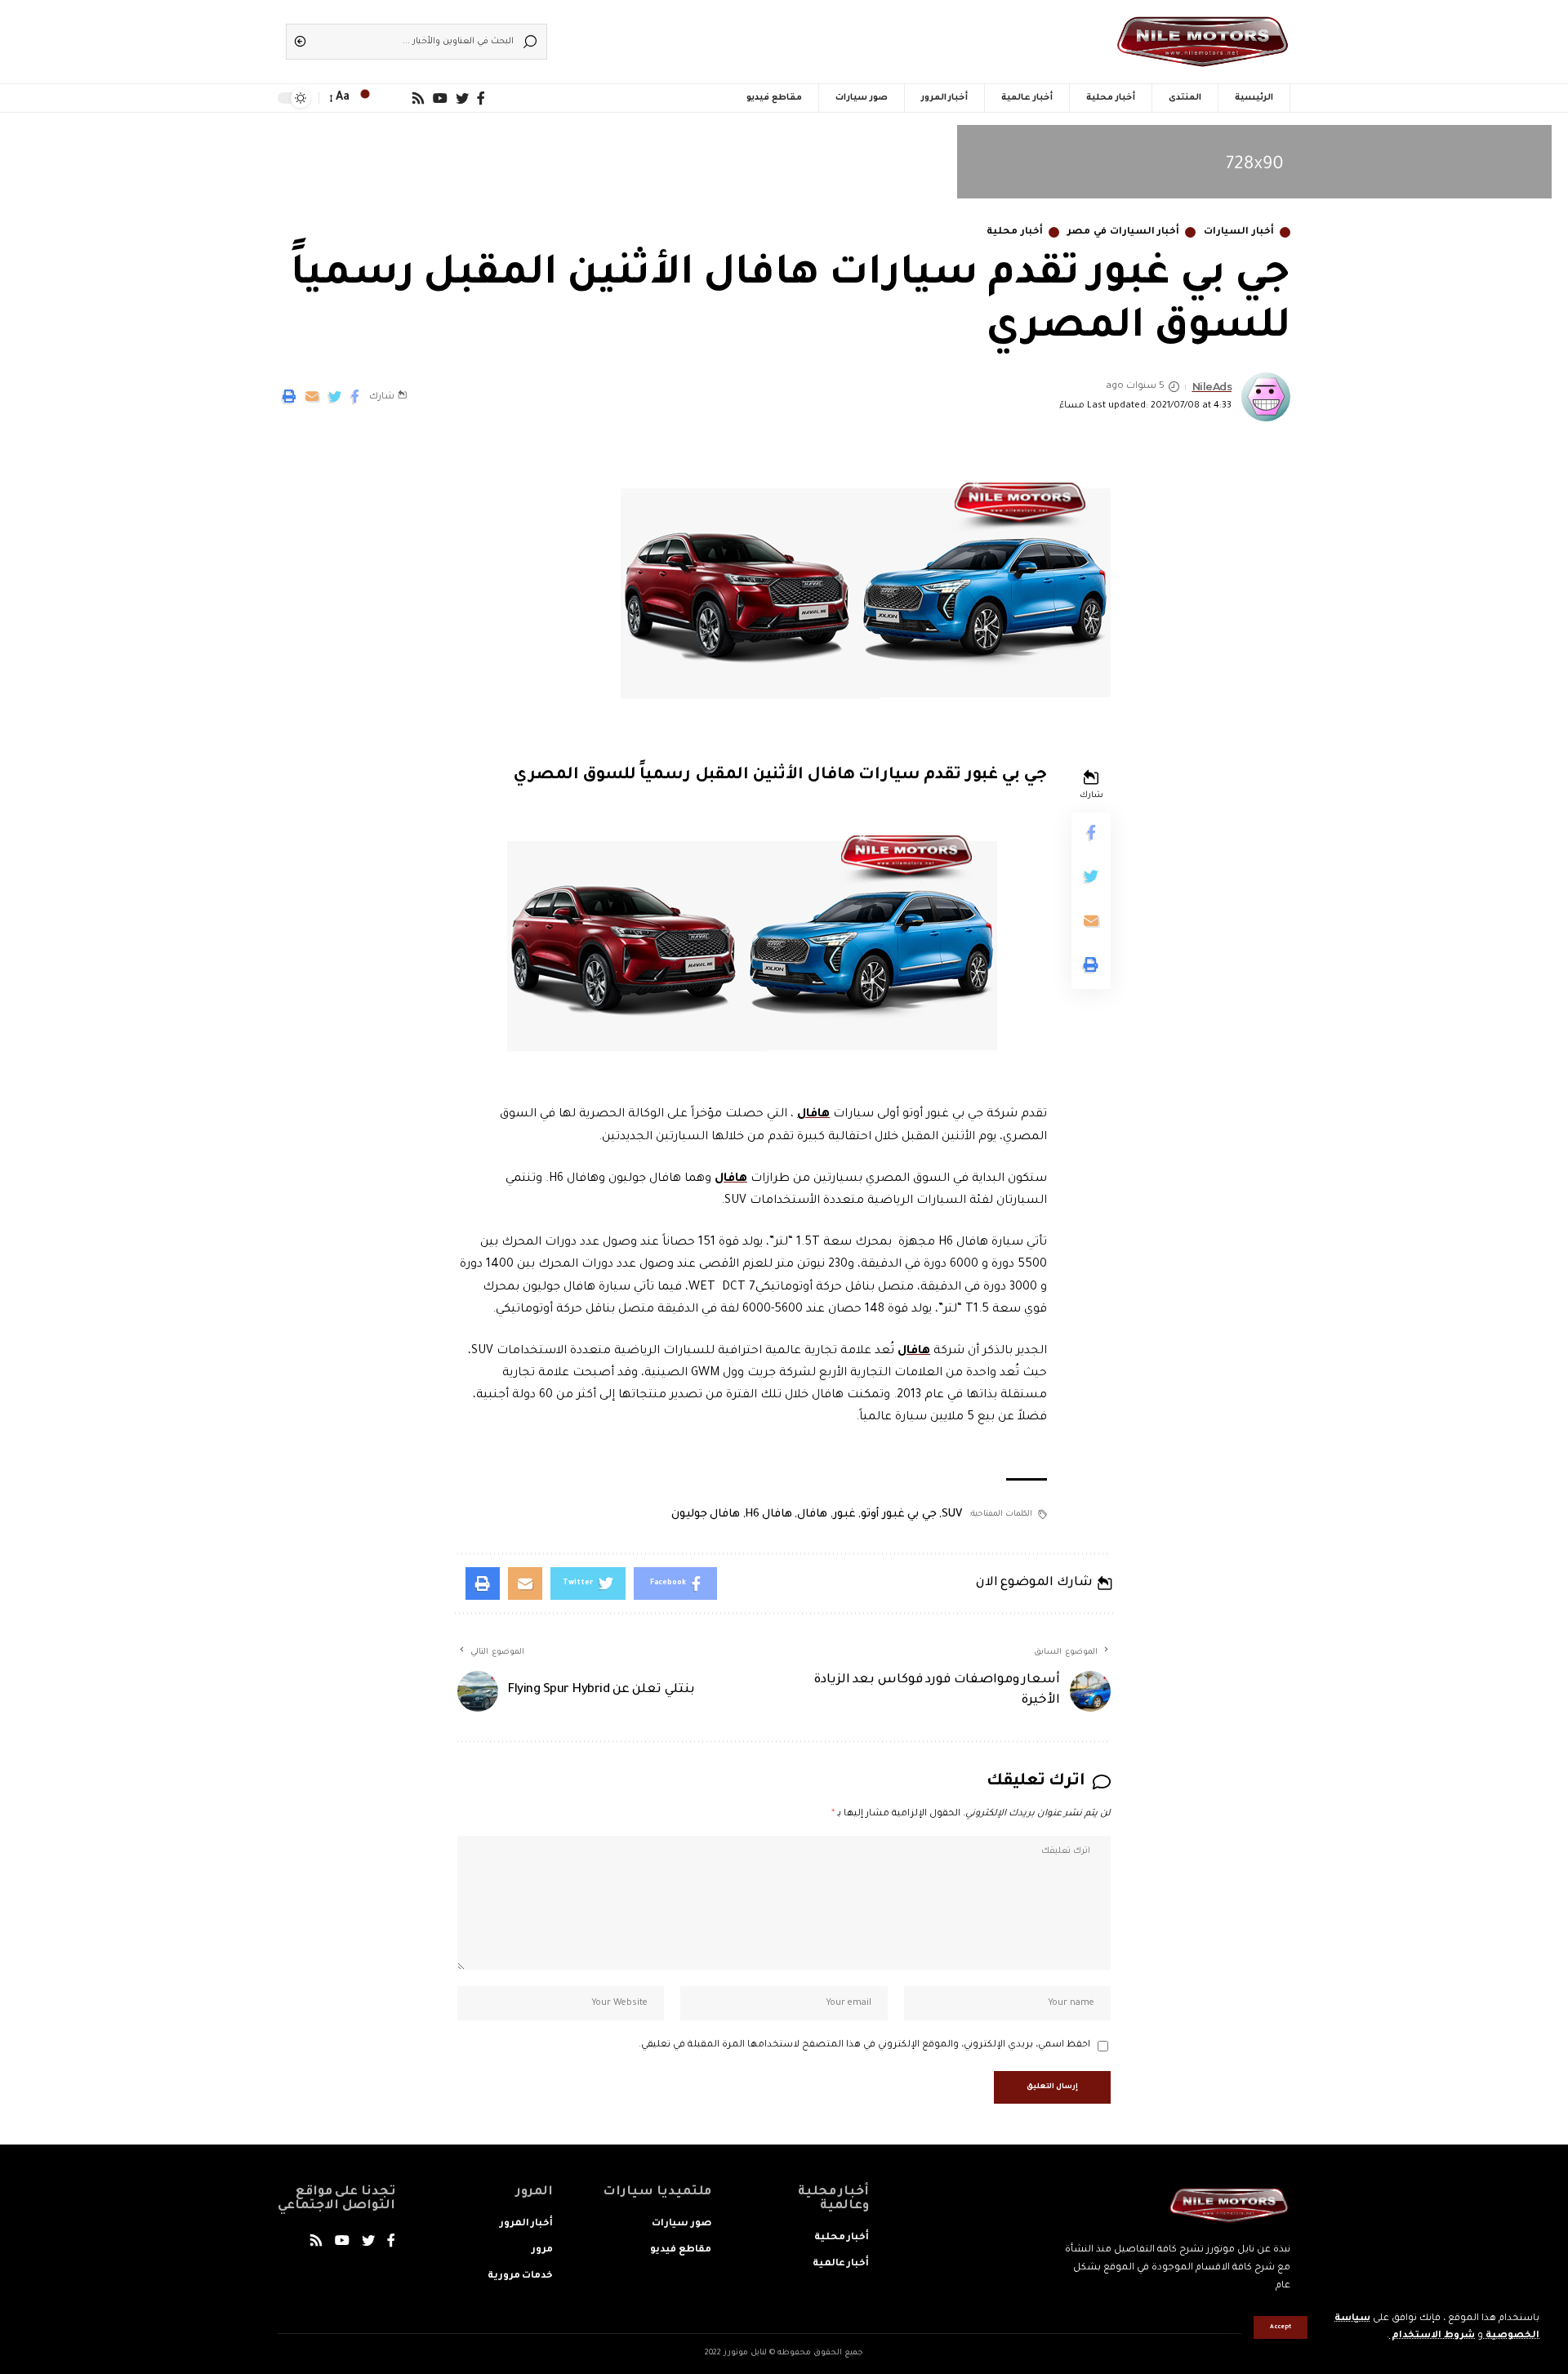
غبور (844, 1514)
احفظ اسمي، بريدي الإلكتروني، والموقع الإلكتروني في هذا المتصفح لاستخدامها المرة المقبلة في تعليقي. (864, 2045)
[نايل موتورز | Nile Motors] (1203, 42)
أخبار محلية (1015, 232)
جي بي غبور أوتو (899, 1514)
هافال (813, 1115)
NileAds (1212, 387)
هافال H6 (768, 1514)
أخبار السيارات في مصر (1123, 232)
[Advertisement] (808, 37)
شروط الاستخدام (1432, 2336)
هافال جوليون (706, 1514)
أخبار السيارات (1239, 232)
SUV (952, 1514)
